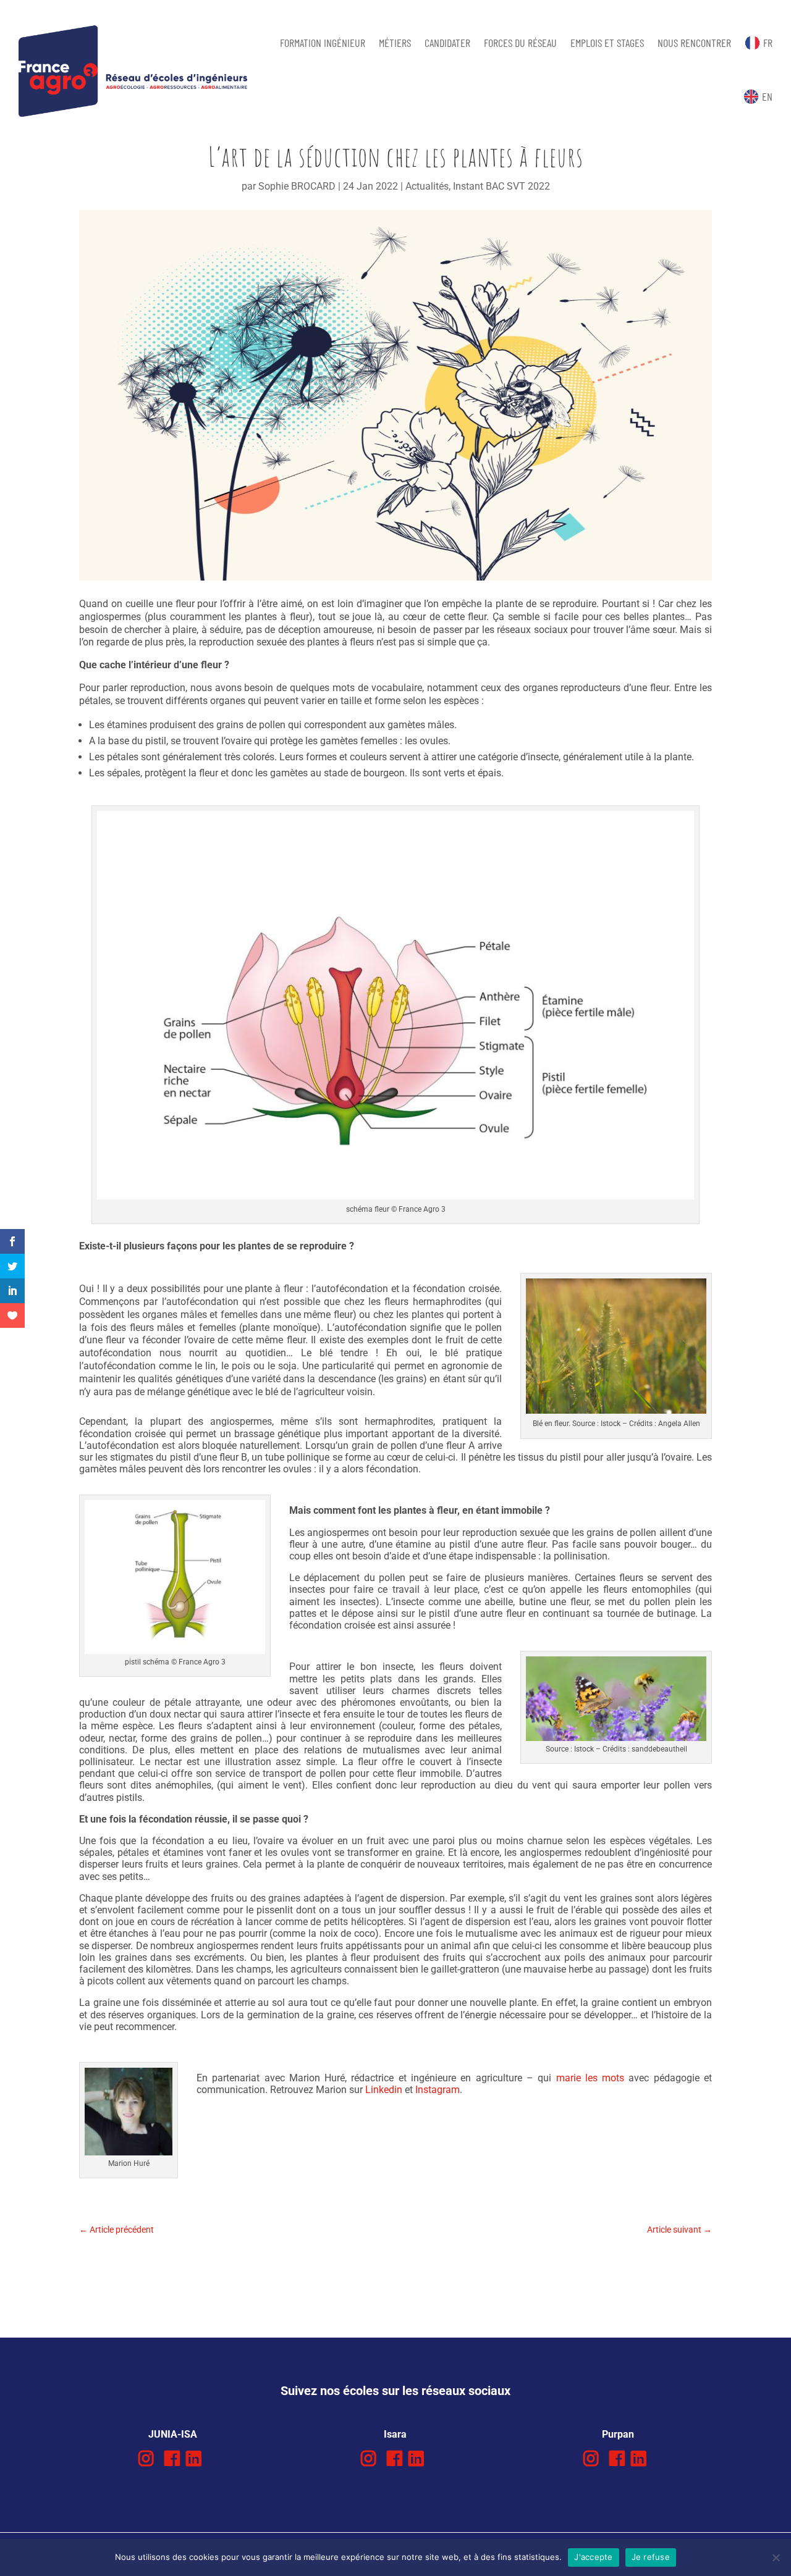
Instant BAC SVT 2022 (501, 186)
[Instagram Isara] (369, 2459)
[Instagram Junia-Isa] (146, 2459)
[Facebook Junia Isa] (172, 2459)
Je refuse (651, 2557)
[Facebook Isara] (395, 2459)
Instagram (438, 2090)
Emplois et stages (607, 43)
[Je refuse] (776, 2557)
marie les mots (590, 2078)
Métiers (395, 43)
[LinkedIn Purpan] (639, 2459)
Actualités (427, 186)
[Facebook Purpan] (617, 2459)
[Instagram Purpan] (591, 2459)
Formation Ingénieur (323, 43)
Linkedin (384, 2090)
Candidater (447, 43)
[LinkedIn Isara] (416, 2459)
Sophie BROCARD (297, 186)
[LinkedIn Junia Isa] (194, 2459)
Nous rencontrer (694, 43)
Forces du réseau (520, 43)
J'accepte (593, 2557)
